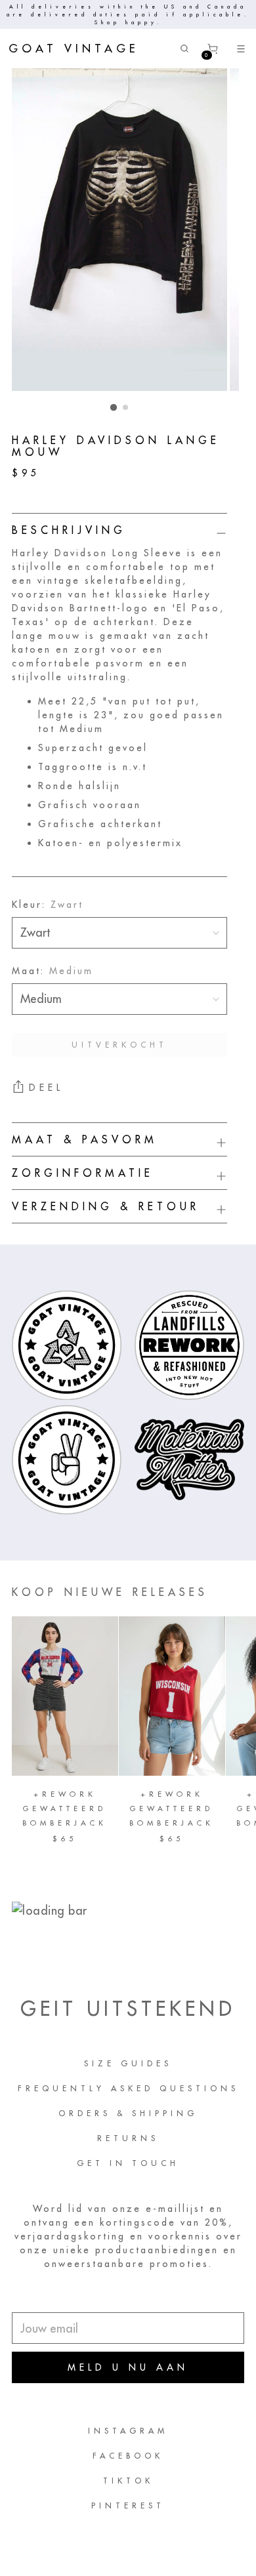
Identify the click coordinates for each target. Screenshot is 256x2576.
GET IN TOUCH (128, 2163)
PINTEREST (128, 2505)
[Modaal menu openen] (241, 49)
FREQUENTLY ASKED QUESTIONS (128, 2088)
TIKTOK (128, 2481)
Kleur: (48, 905)
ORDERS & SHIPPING (128, 2113)
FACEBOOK (128, 2456)
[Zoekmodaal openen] (184, 49)
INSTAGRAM (128, 2431)
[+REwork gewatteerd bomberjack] (65, 1696)
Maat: (53, 971)
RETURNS (128, 2138)
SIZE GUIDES (128, 2063)
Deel (46, 1088)
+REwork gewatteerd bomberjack (65, 1809)
